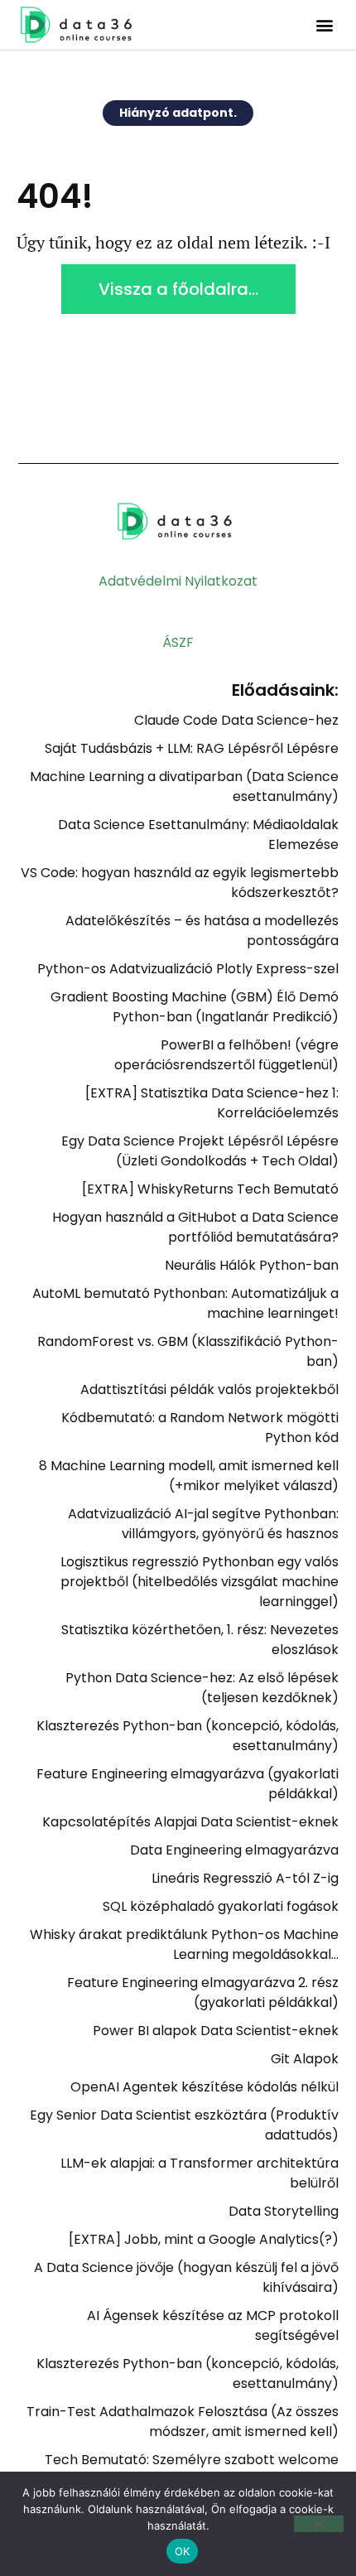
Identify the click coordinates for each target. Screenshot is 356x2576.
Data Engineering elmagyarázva (234, 1850)
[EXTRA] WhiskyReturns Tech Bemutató (210, 1189)
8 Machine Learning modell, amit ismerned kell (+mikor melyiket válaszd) (189, 1476)
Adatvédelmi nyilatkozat (178, 581)
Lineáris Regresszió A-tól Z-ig (245, 1878)
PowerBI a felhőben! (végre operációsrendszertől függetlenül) (226, 1055)
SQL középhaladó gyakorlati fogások (221, 1906)
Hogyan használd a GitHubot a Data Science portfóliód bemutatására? (195, 1227)
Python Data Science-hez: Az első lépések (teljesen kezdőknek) (202, 1688)
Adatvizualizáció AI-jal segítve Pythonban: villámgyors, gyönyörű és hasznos (203, 1524)
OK (183, 2551)
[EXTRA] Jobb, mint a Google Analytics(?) (204, 2239)
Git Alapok (305, 2059)
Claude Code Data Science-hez (236, 720)
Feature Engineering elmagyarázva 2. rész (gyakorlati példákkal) (203, 1992)
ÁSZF (178, 642)
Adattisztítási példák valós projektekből (209, 1389)
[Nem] (319, 2524)
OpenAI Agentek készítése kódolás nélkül (204, 2087)
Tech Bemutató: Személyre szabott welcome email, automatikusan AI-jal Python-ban (192, 2470)
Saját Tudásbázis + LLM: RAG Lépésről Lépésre (192, 748)
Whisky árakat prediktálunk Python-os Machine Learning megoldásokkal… (184, 1944)
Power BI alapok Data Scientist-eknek (216, 2031)
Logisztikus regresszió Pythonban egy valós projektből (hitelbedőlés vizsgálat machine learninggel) (200, 1582)
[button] (324, 25)
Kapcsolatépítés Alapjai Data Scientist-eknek (190, 1822)
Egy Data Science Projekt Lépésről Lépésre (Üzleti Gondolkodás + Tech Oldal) (200, 1151)
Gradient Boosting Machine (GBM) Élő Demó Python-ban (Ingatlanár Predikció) (195, 1007)
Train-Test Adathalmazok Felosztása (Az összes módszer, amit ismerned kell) (183, 2422)
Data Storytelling (284, 2211)
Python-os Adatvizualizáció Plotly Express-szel (188, 969)
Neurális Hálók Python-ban (252, 1265)
